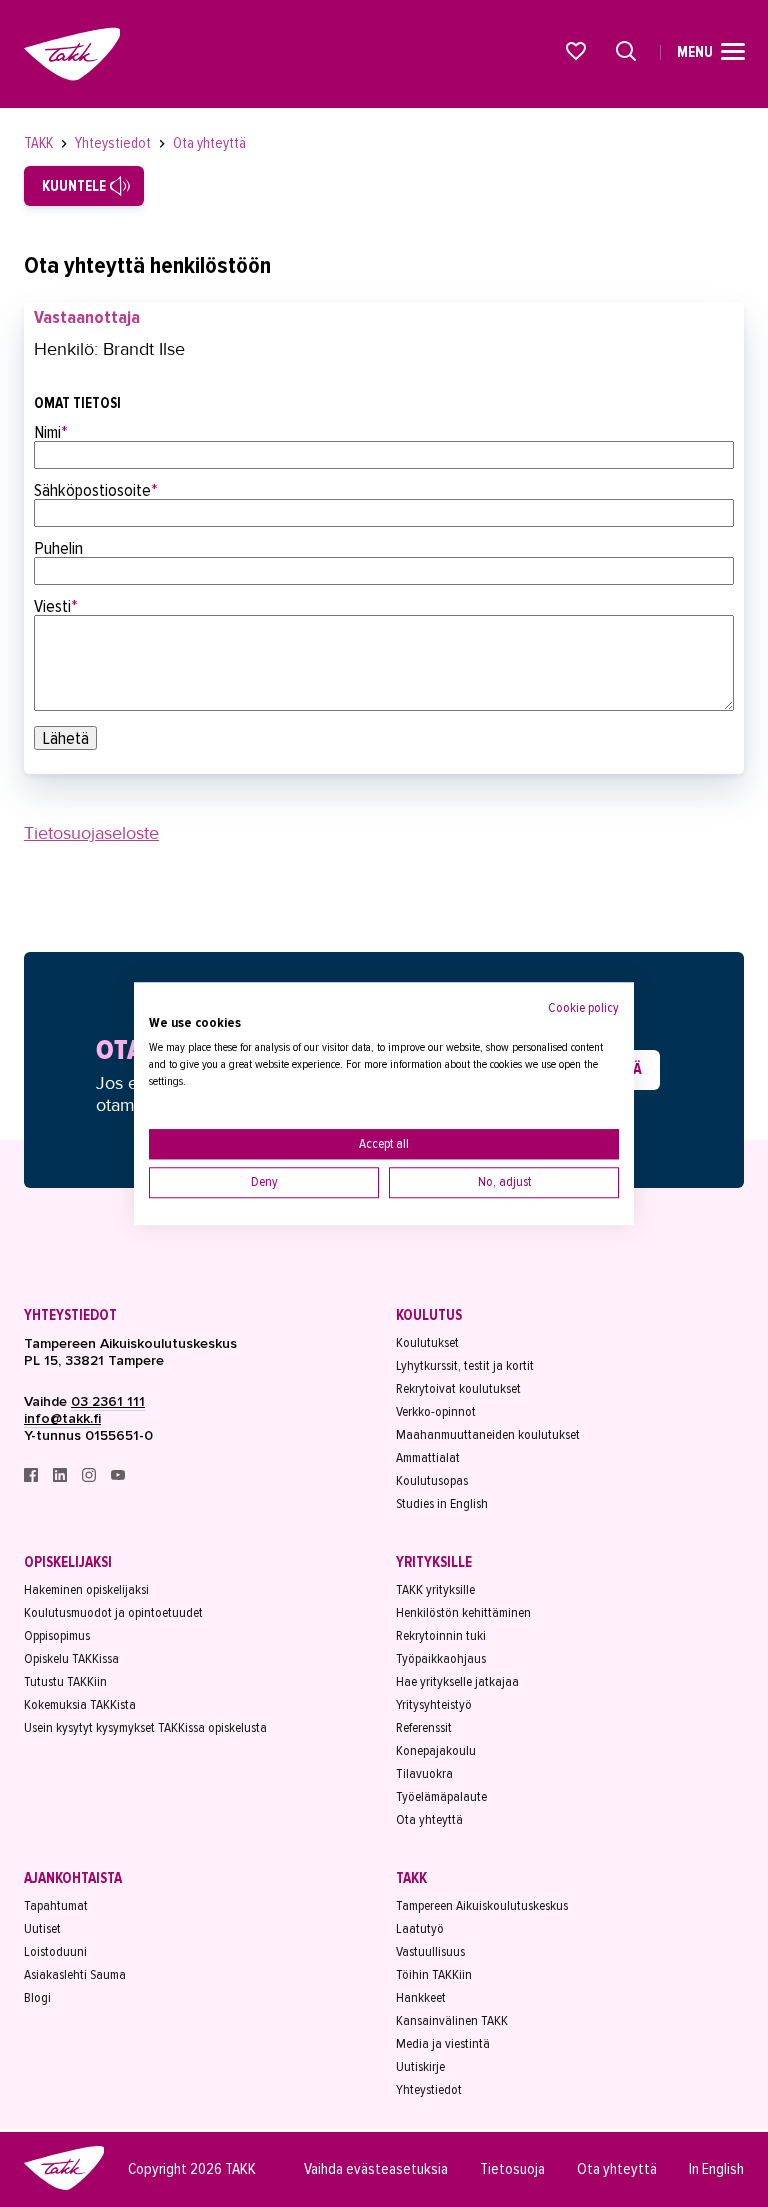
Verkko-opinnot (436, 1411)
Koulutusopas (432, 1480)
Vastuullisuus (430, 1951)
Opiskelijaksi (68, 1562)
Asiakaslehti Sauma (75, 1974)
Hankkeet (421, 1997)
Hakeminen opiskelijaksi (86, 1589)
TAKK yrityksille (435, 1589)
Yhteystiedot (114, 143)
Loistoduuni (55, 1951)
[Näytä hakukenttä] (626, 51)
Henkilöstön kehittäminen (463, 1612)
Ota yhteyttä (209, 143)
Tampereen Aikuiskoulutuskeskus (482, 1905)
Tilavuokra (424, 1773)
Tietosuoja (512, 2169)
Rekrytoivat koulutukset (458, 1388)
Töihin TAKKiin (434, 1974)
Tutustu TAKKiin (65, 1681)
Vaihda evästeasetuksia (376, 2169)
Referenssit (424, 1727)
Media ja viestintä (443, 2043)
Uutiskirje (420, 2066)
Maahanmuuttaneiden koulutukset (488, 1434)
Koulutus (429, 1315)
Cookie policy (583, 1007)
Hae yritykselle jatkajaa (457, 1681)
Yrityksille (434, 1562)
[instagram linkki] (90, 1477)
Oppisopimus (57, 1635)
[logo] (64, 2187)
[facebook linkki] (32, 1477)
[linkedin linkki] (61, 1477)
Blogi (37, 1997)
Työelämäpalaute (441, 1796)
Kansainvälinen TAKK (452, 2020)
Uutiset (42, 1928)
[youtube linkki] (118, 1477)
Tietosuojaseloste (91, 833)
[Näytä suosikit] (577, 51)
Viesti (56, 606)
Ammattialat (428, 1457)
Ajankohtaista (73, 1878)
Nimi (51, 432)
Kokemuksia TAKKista (80, 1704)
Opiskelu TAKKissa (71, 1658)
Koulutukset (427, 1342)
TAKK (40, 143)
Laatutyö (420, 1928)
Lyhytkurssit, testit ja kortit (465, 1365)
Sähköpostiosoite (96, 490)
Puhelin (58, 548)
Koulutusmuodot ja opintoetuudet (113, 1612)
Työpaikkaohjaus (441, 1658)
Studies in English (442, 1503)
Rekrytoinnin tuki (441, 1635)
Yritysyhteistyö (434, 1704)
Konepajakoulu (436, 1750)
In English (716, 2169)
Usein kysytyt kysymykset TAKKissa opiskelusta (145, 1727)
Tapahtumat (56, 1905)
